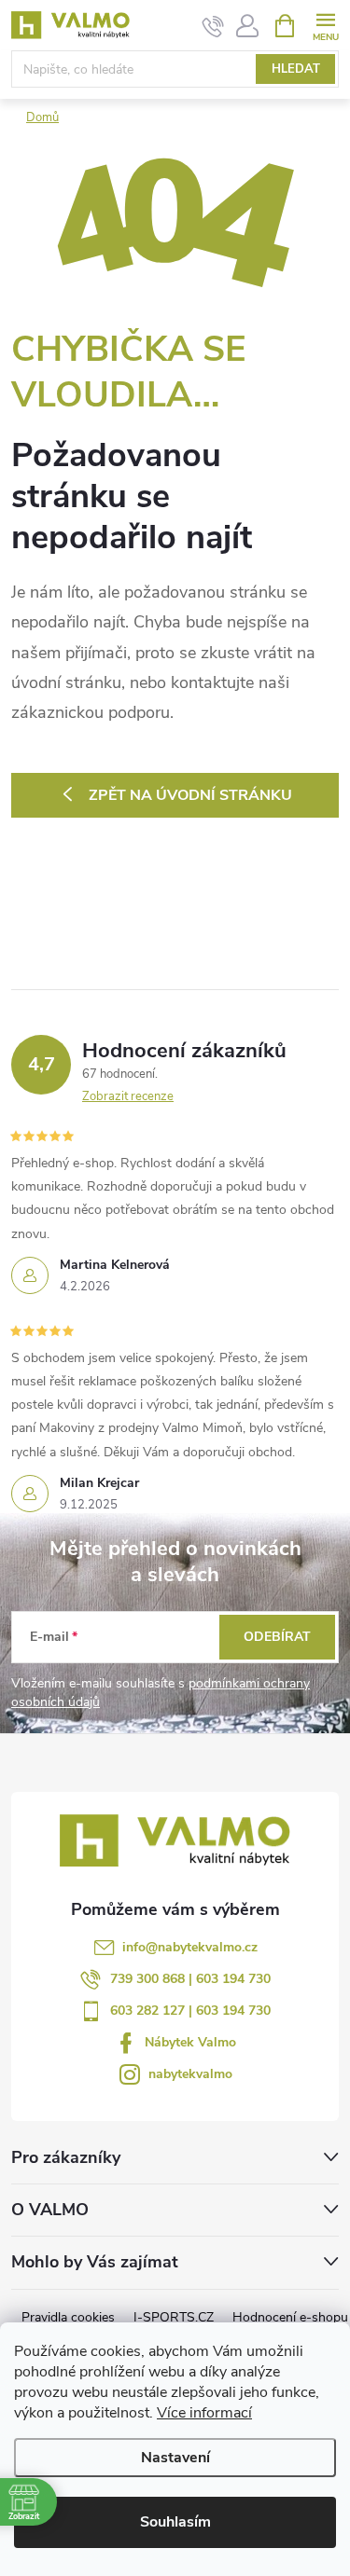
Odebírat (277, 1637)
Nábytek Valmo (190, 2042)
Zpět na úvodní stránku (190, 795)
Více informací (204, 2413)
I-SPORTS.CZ (174, 2317)
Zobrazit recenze (128, 1096)
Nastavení (175, 2458)
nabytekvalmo (190, 2074)
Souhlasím (175, 2522)
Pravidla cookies (68, 2317)
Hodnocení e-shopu (290, 2317)
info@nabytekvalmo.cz (190, 1947)
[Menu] (325, 25)
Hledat (296, 69)
